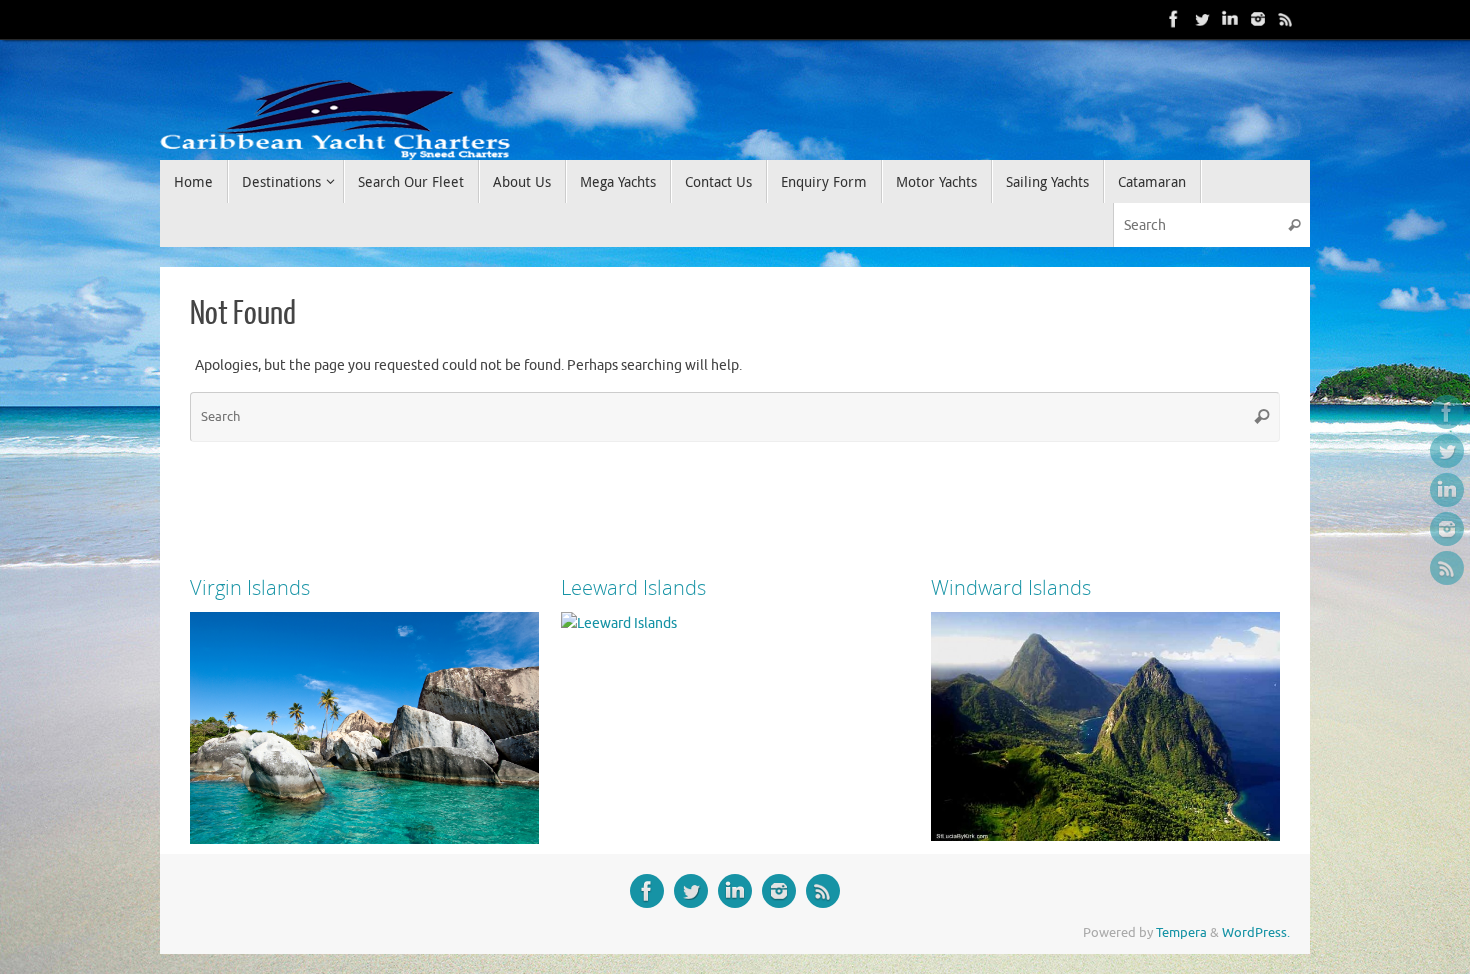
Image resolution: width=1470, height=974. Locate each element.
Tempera (1181, 933)
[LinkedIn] (1230, 19)
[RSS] (1286, 19)
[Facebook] (1174, 19)
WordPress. (1256, 933)
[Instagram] (1258, 19)
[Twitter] (1202, 19)
